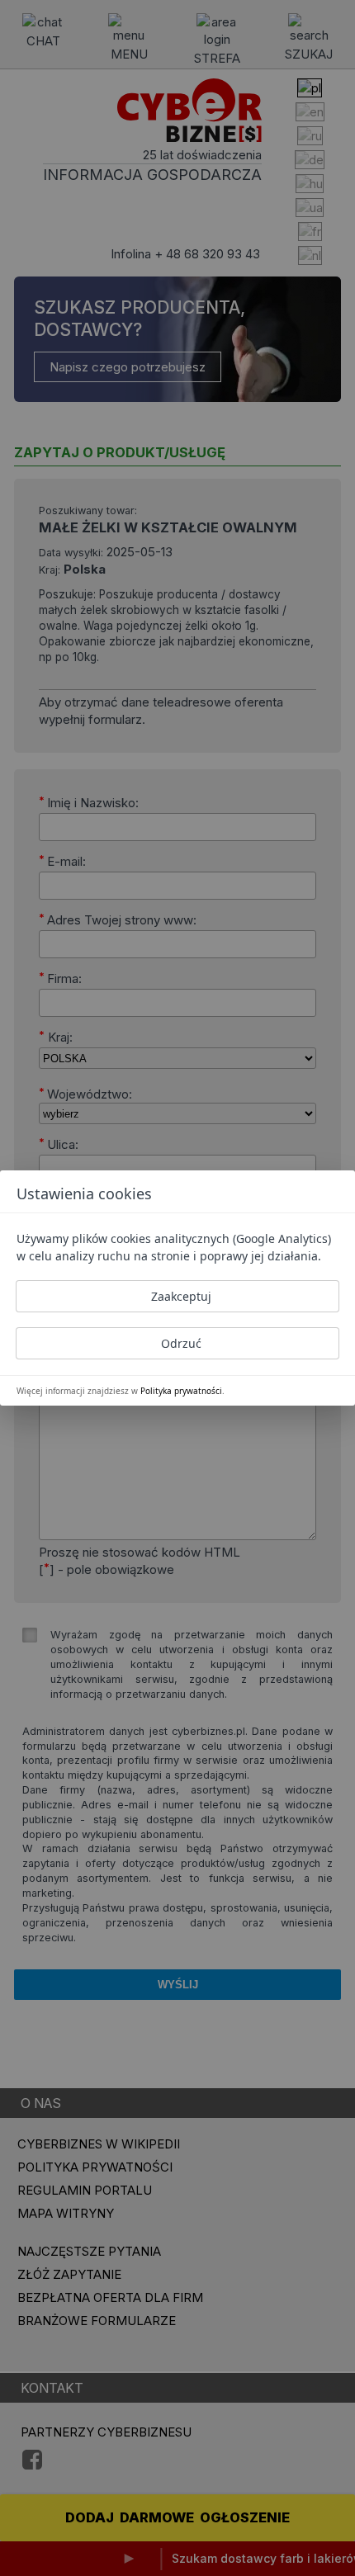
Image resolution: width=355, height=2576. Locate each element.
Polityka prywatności (181, 1391)
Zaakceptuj (181, 1296)
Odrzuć (181, 1343)
